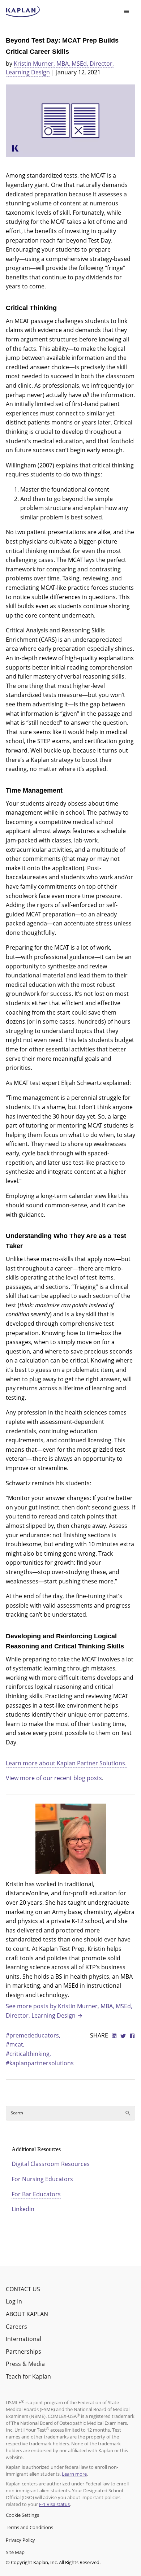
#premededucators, (33, 2035)
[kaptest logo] (23, 12)
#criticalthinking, (28, 2054)
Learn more (74, 2474)
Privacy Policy (20, 2540)
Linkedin (23, 2209)
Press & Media (25, 2364)
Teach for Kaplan (28, 2376)
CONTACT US (23, 2289)
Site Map (15, 2552)
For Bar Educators (36, 2194)
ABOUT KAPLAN (27, 2314)
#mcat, (15, 2044)
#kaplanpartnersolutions (40, 2063)
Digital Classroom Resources (51, 2164)
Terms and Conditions (29, 2527)
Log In (14, 2301)
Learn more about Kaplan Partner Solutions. (66, 1763)
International (23, 2339)
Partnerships (23, 2351)
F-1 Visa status (54, 2504)
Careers (16, 2327)
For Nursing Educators (42, 2179)
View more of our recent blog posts (54, 1778)
